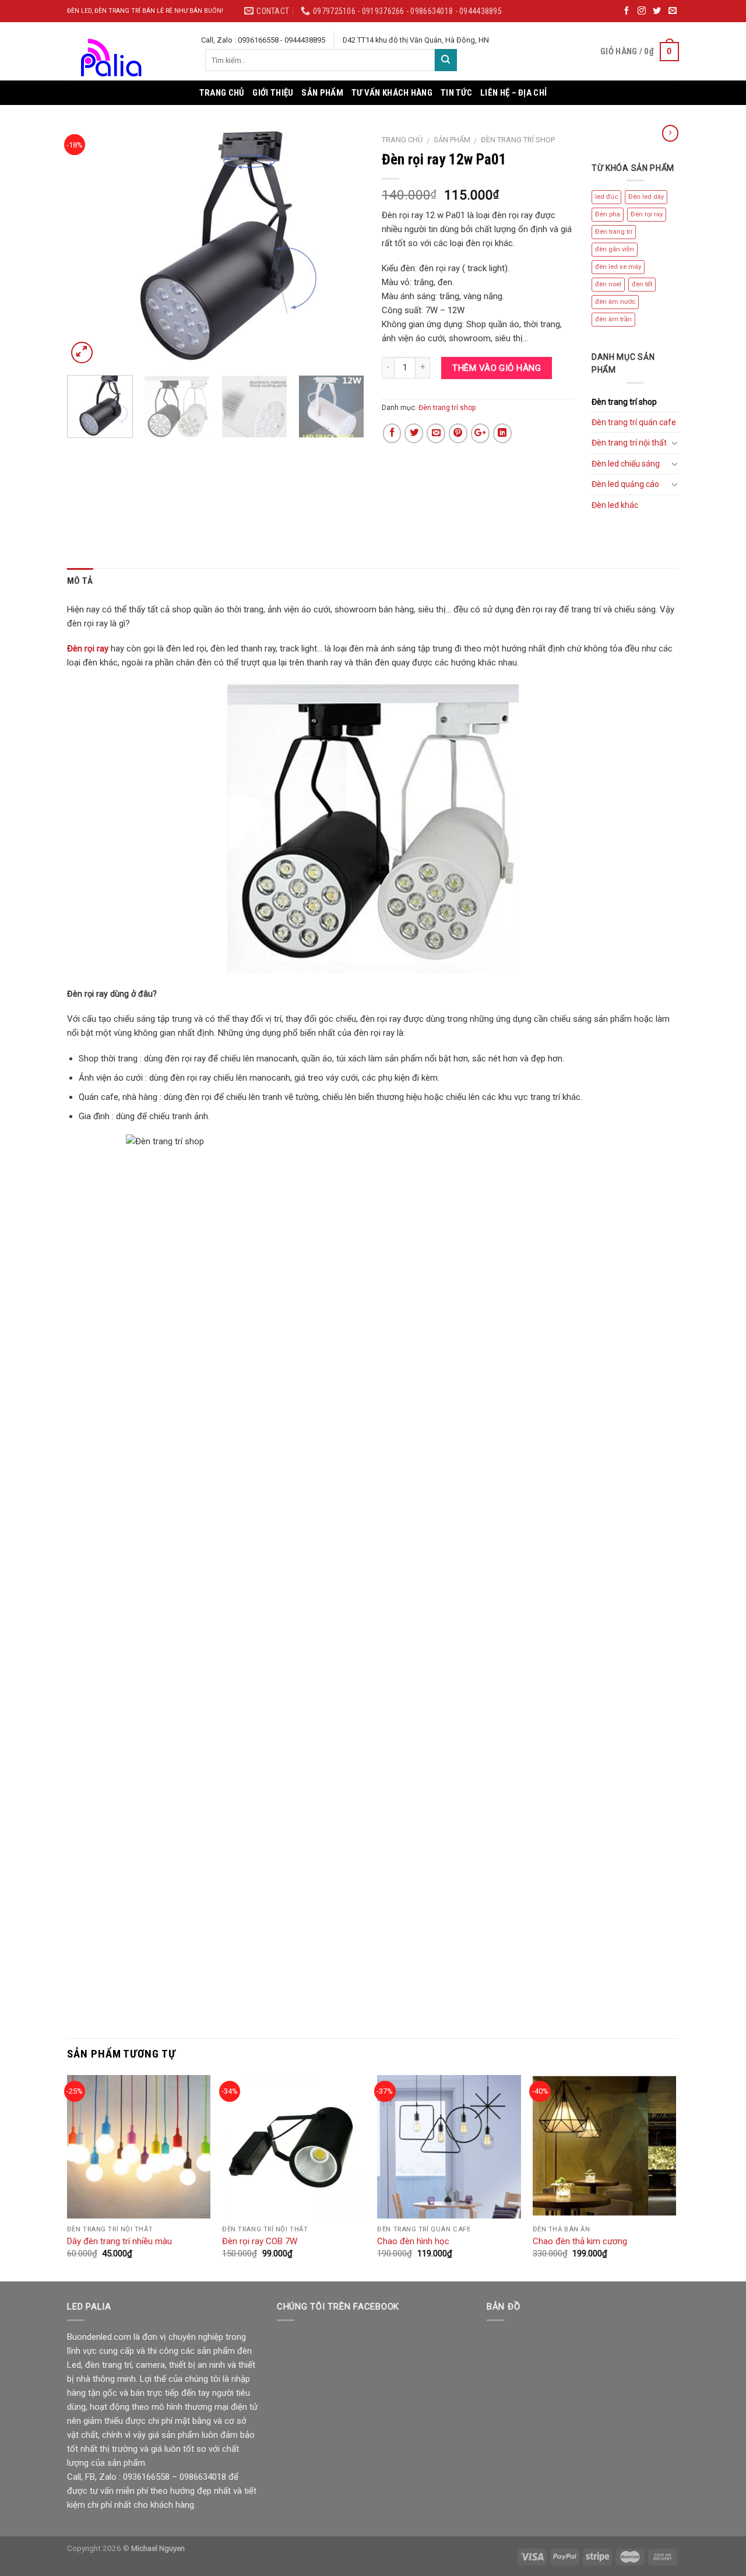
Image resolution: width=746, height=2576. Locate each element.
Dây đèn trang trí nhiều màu (119, 2241)
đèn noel (608, 284)
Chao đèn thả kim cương (580, 2241)
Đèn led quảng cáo (625, 484)
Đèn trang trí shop (518, 140)
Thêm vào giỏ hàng (497, 368)
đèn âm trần (613, 319)
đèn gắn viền (615, 249)
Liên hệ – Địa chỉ (513, 93)
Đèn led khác (615, 505)
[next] (344, 247)
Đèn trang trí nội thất (629, 443)
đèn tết (642, 284)
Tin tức (456, 93)
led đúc (606, 197)
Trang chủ (222, 93)
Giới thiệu (273, 93)
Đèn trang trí (614, 232)
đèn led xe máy (618, 267)
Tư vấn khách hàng (392, 93)
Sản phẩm (322, 93)
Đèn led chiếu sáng (626, 464)
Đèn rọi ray (647, 214)
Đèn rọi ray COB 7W (260, 2241)
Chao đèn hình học (413, 2241)
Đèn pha (608, 214)
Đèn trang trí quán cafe (634, 422)
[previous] (87, 247)
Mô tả (80, 581)
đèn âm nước (615, 302)
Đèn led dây (646, 197)
